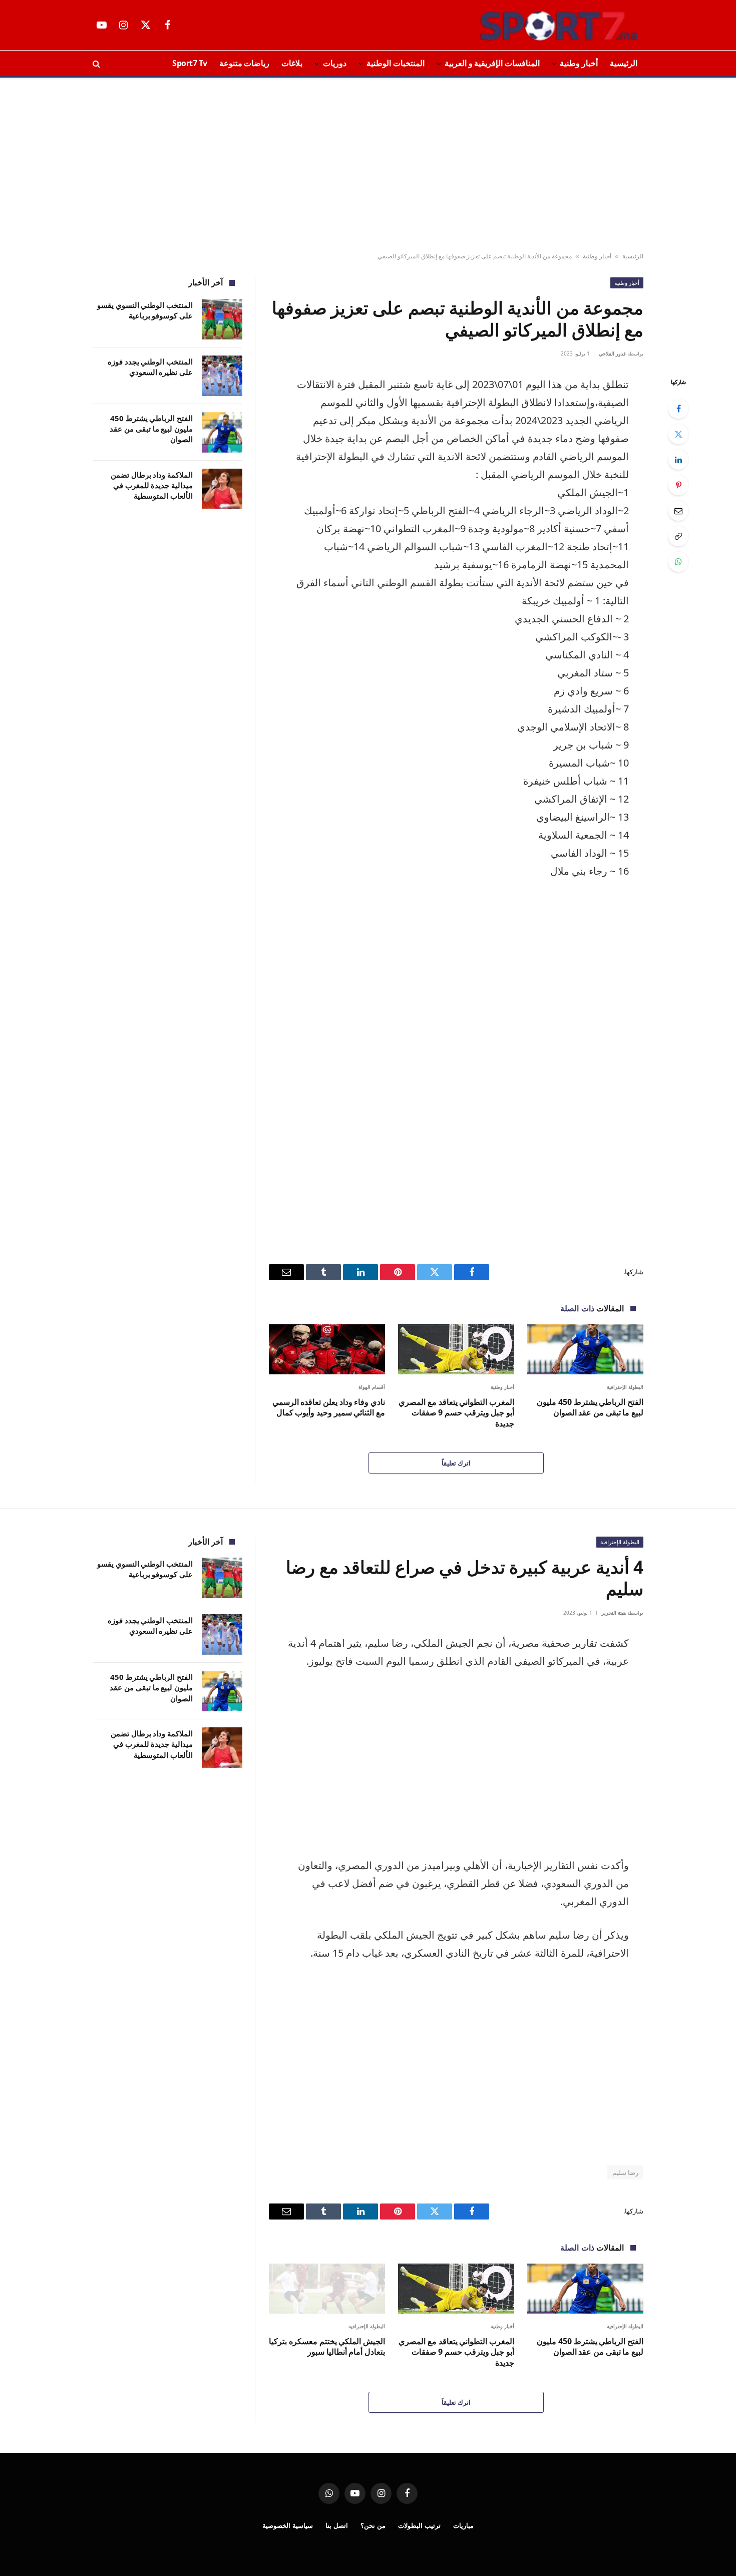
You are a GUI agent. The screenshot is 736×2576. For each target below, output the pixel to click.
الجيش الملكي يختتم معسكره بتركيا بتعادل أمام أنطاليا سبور (327, 2347)
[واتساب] (678, 562)
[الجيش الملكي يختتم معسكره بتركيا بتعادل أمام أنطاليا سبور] (327, 2288)
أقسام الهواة (372, 1387)
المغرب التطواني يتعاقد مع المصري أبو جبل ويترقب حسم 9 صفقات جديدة (456, 1413)
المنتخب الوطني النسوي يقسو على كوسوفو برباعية (145, 310)
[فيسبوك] (678, 409)
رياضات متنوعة (245, 63)
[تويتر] (678, 434)
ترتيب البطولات (419, 2525)
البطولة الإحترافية (625, 1387)
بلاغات (292, 63)
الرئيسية (624, 63)
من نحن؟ (373, 2525)
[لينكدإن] (678, 460)
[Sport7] (539, 25)
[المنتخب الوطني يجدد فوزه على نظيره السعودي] (222, 376)
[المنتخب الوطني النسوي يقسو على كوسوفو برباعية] (222, 319)
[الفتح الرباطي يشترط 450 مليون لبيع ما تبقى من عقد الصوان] (585, 1349)
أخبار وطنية (579, 63)
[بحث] (97, 63)
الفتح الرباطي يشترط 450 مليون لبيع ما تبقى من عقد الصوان (590, 1408)
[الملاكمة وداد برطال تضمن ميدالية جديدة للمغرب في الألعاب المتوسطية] (222, 489)
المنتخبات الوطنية (396, 63)
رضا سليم (625, 2172)
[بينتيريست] (678, 485)
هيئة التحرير (614, 1613)
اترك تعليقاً (456, 1463)
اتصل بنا (337, 2525)
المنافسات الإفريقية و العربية (492, 63)
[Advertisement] (368, 165)
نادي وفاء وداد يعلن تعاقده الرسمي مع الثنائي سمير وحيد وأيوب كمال (329, 1408)
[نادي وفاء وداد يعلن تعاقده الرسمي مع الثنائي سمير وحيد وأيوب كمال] (327, 1349)
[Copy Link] (678, 536)
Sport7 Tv (190, 63)
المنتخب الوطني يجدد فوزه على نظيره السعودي (150, 367)
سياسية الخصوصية (288, 2525)
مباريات (463, 2525)
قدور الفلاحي (612, 353)
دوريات (335, 63)
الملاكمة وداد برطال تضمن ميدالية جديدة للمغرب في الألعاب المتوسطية (152, 485)
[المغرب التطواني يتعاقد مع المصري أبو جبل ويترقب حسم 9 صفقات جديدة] (456, 1349)
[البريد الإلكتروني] (678, 511)
